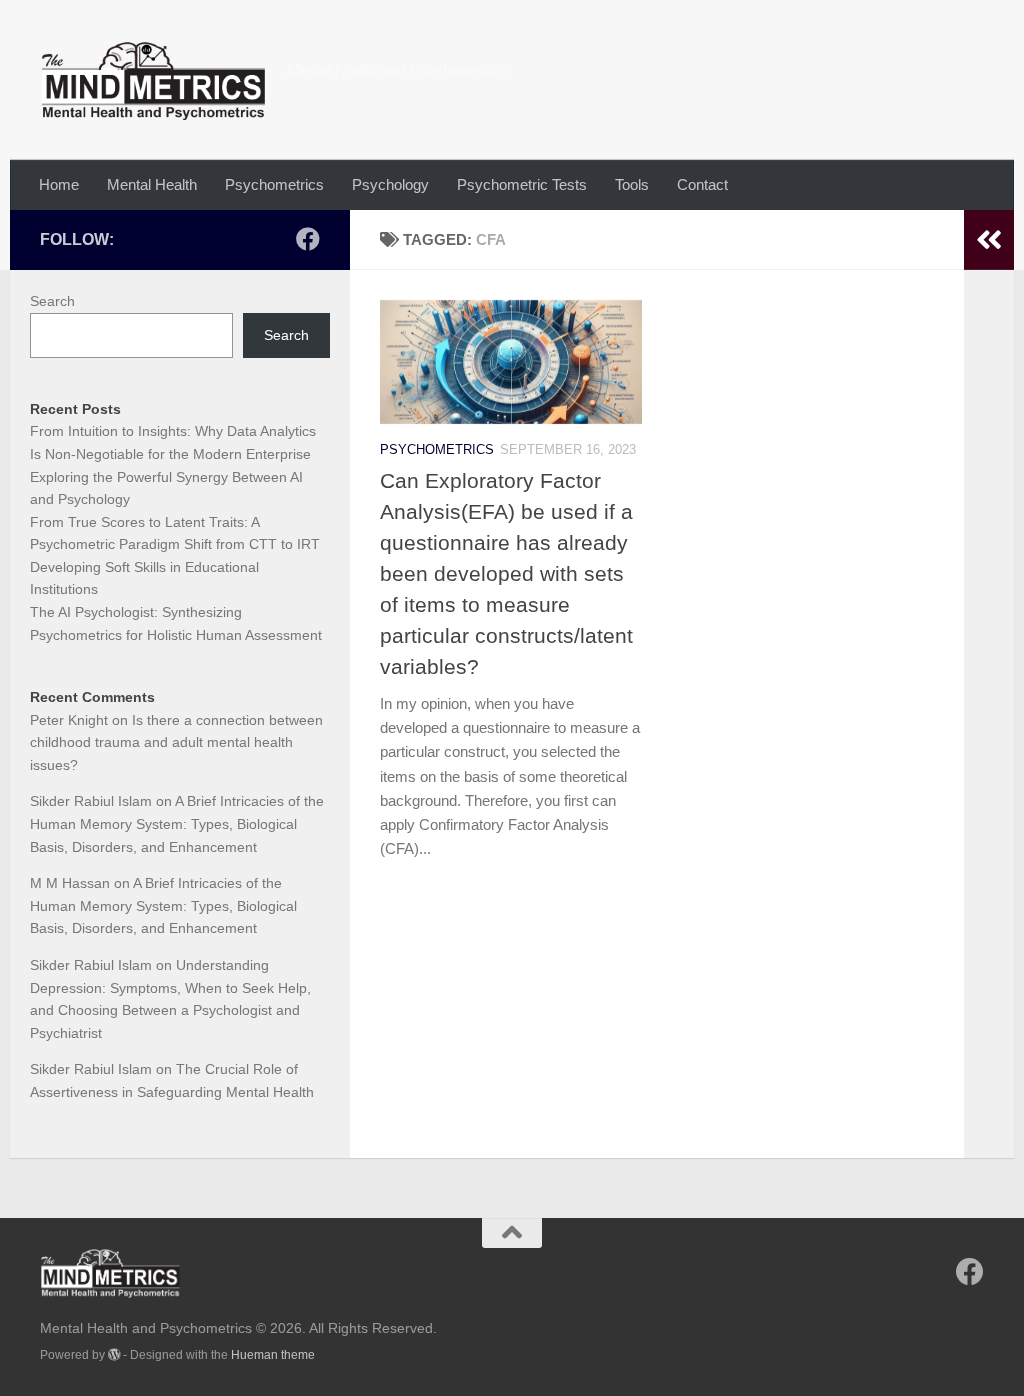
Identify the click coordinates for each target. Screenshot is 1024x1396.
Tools (632, 184)
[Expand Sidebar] (989, 240)
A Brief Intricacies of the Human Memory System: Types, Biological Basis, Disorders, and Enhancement (177, 823)
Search (52, 301)
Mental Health (152, 184)
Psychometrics (274, 184)
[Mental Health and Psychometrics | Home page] (153, 80)
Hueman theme (273, 1355)
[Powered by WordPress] (114, 1355)
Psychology (390, 184)
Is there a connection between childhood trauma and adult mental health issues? (176, 742)
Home (59, 184)
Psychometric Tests (522, 184)
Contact (702, 184)
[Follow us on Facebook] (308, 239)
